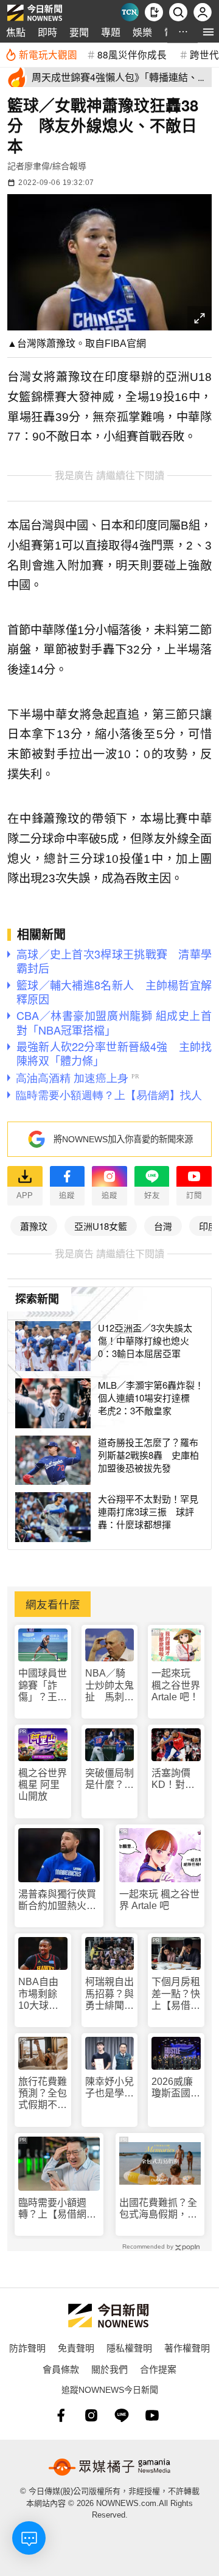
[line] (122, 2415)
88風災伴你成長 (132, 54)
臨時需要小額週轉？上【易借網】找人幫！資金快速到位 (57, 2209)
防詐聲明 (27, 2347)
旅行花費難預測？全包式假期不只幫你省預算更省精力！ (43, 2094)
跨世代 (204, 54)
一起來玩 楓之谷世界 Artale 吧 (159, 1900)
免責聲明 (76, 2347)
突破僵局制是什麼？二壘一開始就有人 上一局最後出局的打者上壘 (109, 1779)
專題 (111, 32)
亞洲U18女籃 (101, 1226)
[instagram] (91, 2415)
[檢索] (178, 12)
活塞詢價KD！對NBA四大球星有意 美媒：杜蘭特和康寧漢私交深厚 (176, 1779)
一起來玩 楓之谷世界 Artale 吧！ (176, 1685)
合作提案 (158, 2369)
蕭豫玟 (34, 1226)
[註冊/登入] (203, 12)
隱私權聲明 (129, 2347)
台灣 (163, 1226)
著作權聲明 (187, 2347)
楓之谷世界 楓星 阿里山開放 (43, 1785)
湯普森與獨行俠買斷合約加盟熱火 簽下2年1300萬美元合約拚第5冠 (57, 1900)
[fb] (61, 2415)
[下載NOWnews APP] (154, 12)
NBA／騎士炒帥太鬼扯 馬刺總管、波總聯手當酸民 (109, 1685)
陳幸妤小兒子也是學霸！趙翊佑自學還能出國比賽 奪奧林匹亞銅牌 (109, 2088)
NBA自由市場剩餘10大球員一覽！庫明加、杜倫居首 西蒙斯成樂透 (43, 1994)
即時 (47, 32)
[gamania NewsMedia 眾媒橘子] (109, 2467)
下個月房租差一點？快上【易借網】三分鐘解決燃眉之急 (176, 1994)
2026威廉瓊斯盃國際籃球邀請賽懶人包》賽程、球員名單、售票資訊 (176, 2088)
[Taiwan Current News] (130, 12)
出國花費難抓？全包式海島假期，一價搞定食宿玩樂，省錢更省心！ (158, 2209)
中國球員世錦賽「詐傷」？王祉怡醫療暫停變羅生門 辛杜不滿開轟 (43, 1685)
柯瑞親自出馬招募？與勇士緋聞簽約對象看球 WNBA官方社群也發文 (110, 1994)
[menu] (208, 32)
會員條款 (61, 2369)
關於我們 (109, 2369)
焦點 (16, 32)
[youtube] (152, 2415)
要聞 (79, 32)
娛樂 (142, 32)
